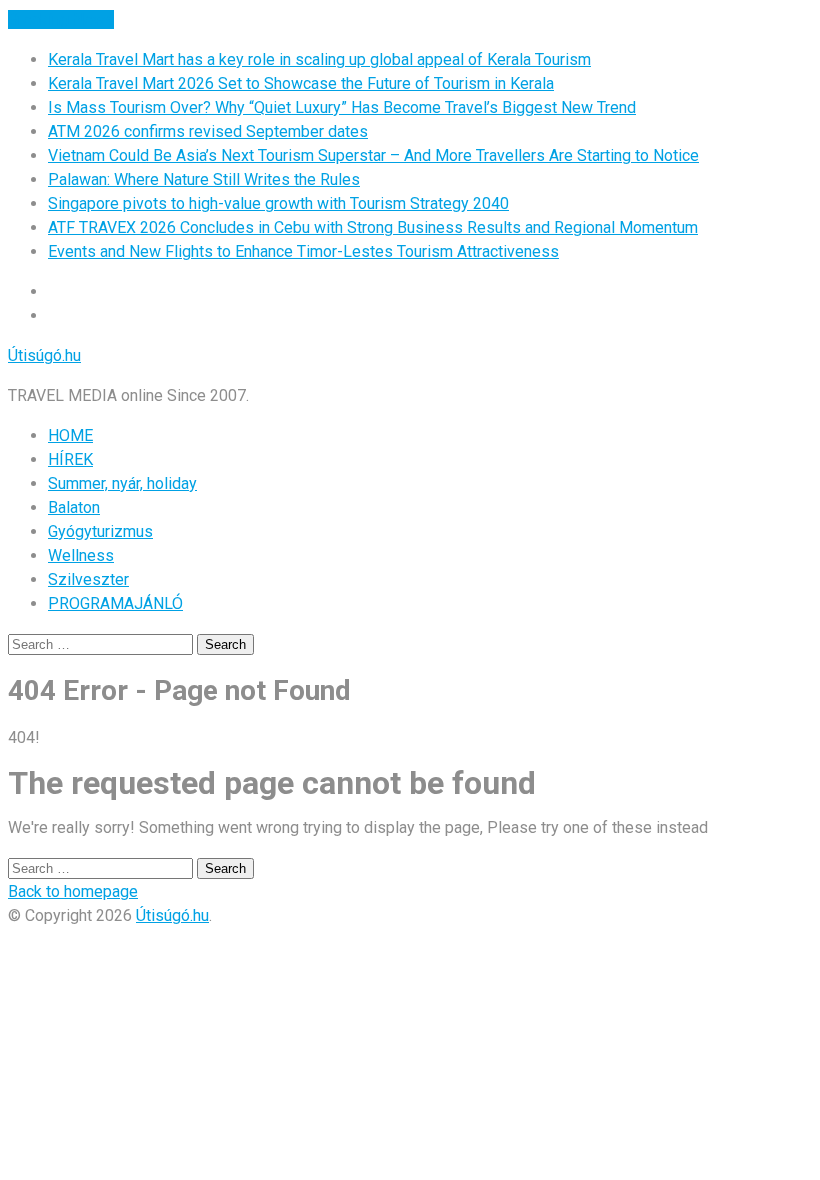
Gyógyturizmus (100, 531)
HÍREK (70, 459)
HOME (70, 435)
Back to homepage (73, 891)
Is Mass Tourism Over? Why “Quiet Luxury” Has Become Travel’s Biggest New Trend (342, 107)
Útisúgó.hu (44, 355)
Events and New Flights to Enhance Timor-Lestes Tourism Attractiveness (303, 251)
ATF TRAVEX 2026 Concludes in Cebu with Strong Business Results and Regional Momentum (373, 227)
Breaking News (61, 19)
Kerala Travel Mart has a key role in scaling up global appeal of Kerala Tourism (319, 59)
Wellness (81, 555)
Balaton (74, 507)
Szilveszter (88, 579)
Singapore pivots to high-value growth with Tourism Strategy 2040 (278, 203)
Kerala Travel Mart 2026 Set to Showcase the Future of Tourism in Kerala (301, 83)
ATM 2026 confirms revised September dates (208, 131)
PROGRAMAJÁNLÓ (115, 603)
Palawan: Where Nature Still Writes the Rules (204, 179)
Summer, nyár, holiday (122, 483)
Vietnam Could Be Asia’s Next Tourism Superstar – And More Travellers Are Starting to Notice (373, 155)
